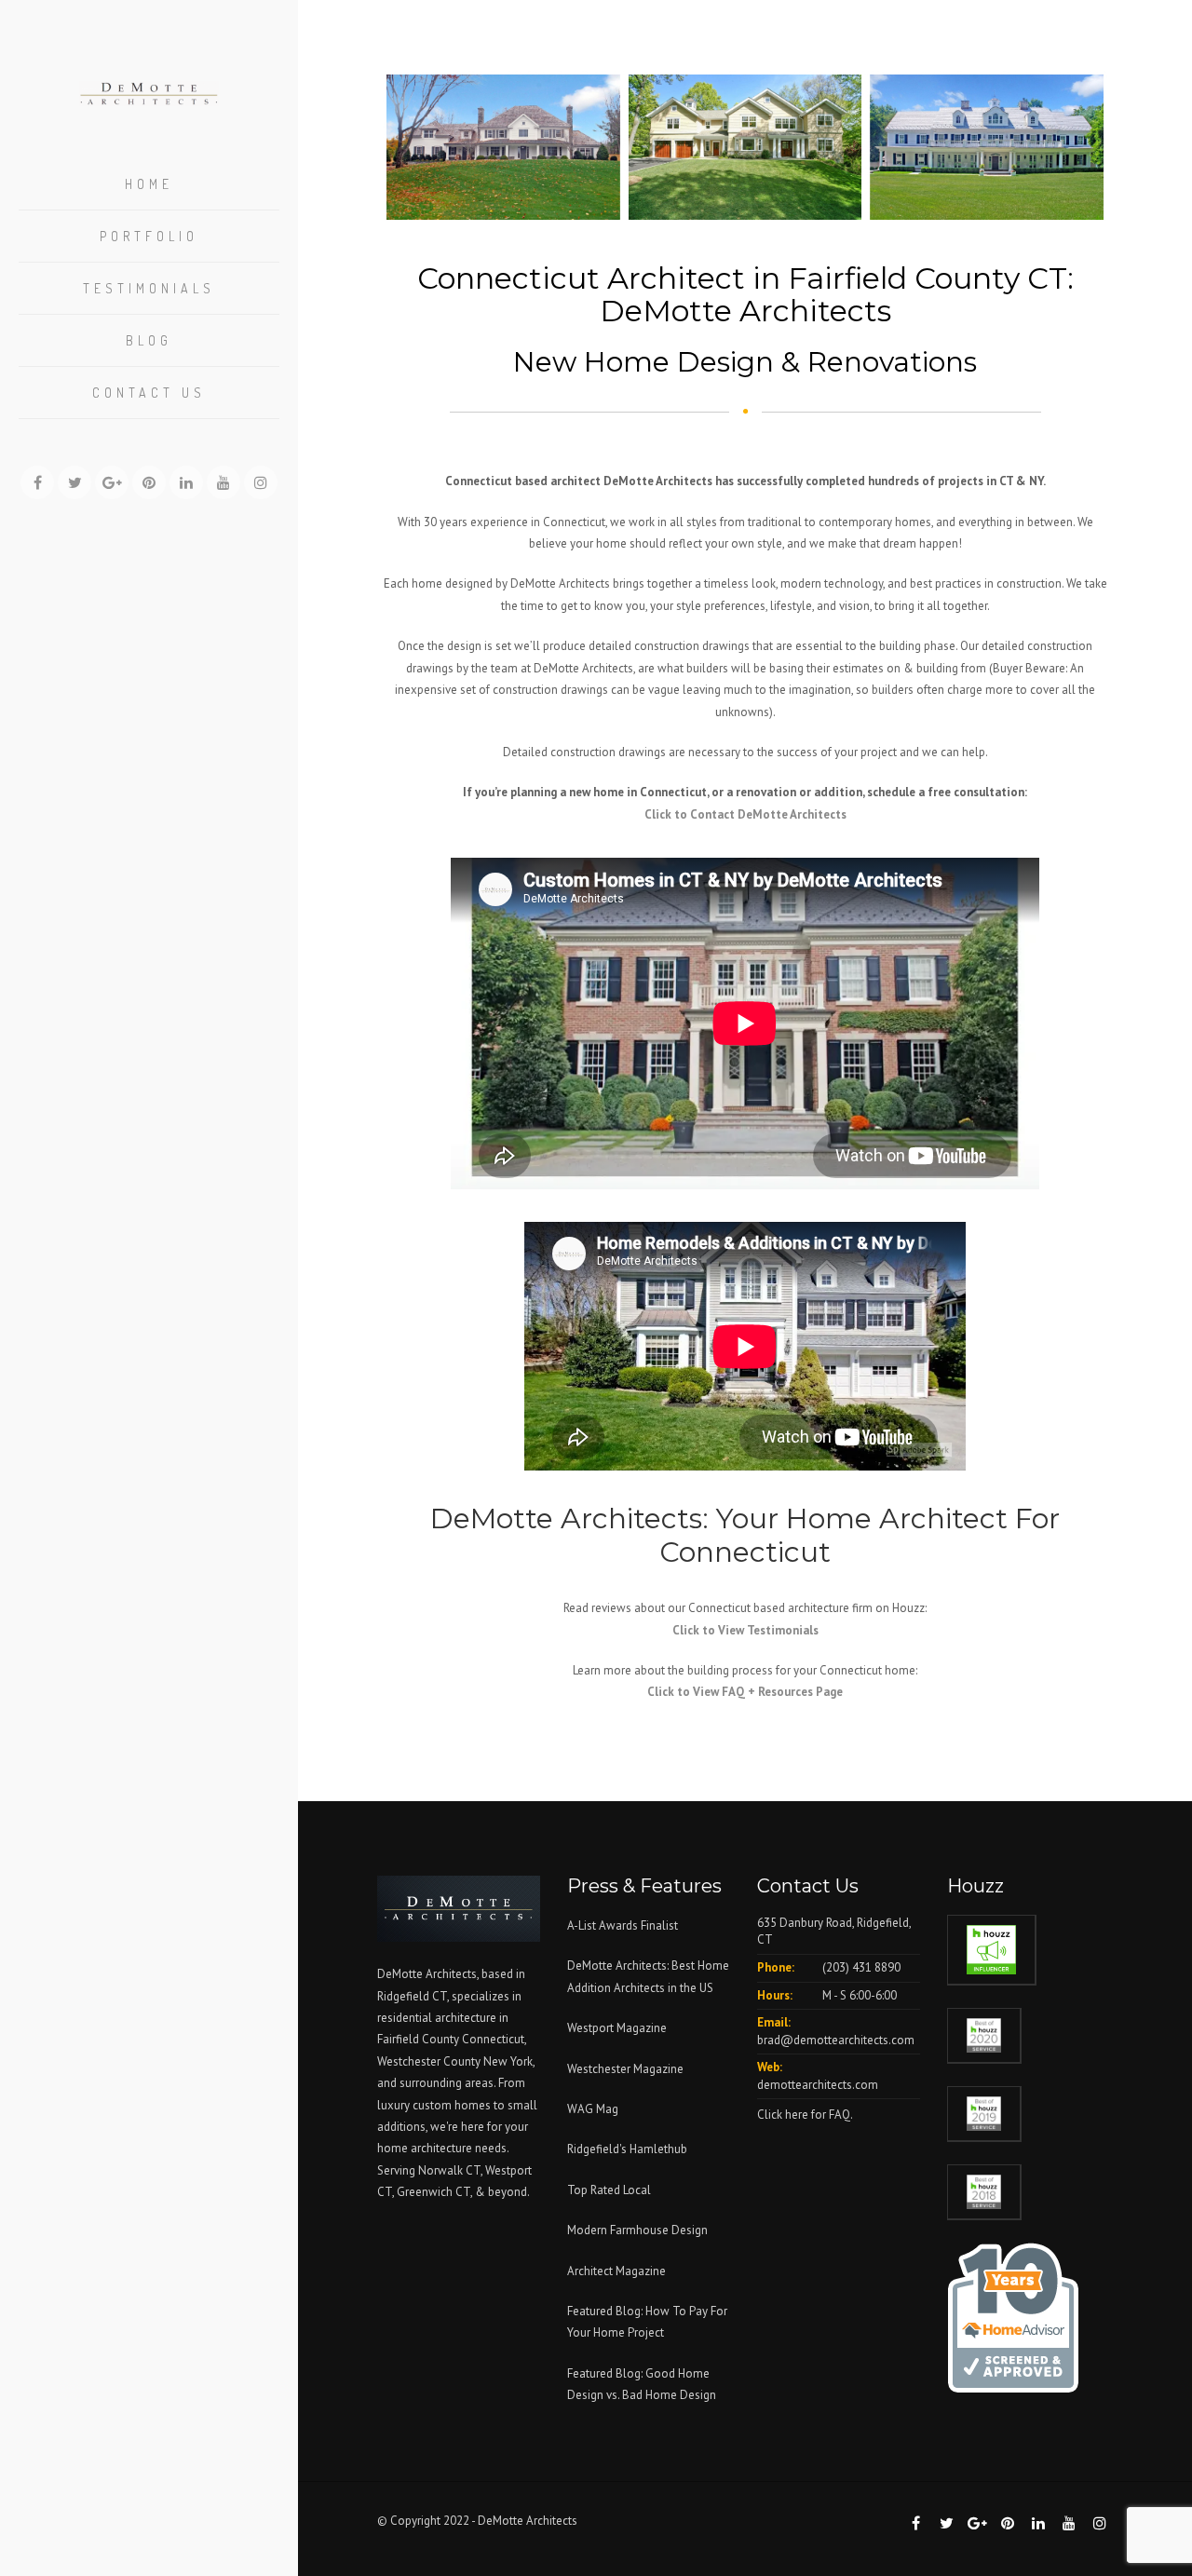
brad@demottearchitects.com (836, 2040)
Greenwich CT (433, 2192)
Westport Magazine (617, 2028)
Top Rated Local (609, 2190)
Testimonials (149, 288)
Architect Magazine (616, 2271)
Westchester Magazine (625, 2069)
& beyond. (502, 2192)
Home (149, 184)
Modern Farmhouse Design (637, 2230)
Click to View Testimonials (745, 1630)
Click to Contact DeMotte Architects (745, 814)
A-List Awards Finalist (623, 1925)
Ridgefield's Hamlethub (627, 2149)
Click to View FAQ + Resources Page (745, 1692)
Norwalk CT (449, 2170)
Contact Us (149, 393)
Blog (149, 340)
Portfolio (149, 236)
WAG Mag (593, 2109)
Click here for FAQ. (805, 2115)
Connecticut (493, 2039)
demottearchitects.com (818, 2085)
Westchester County (430, 2061)
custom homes (452, 2105)
